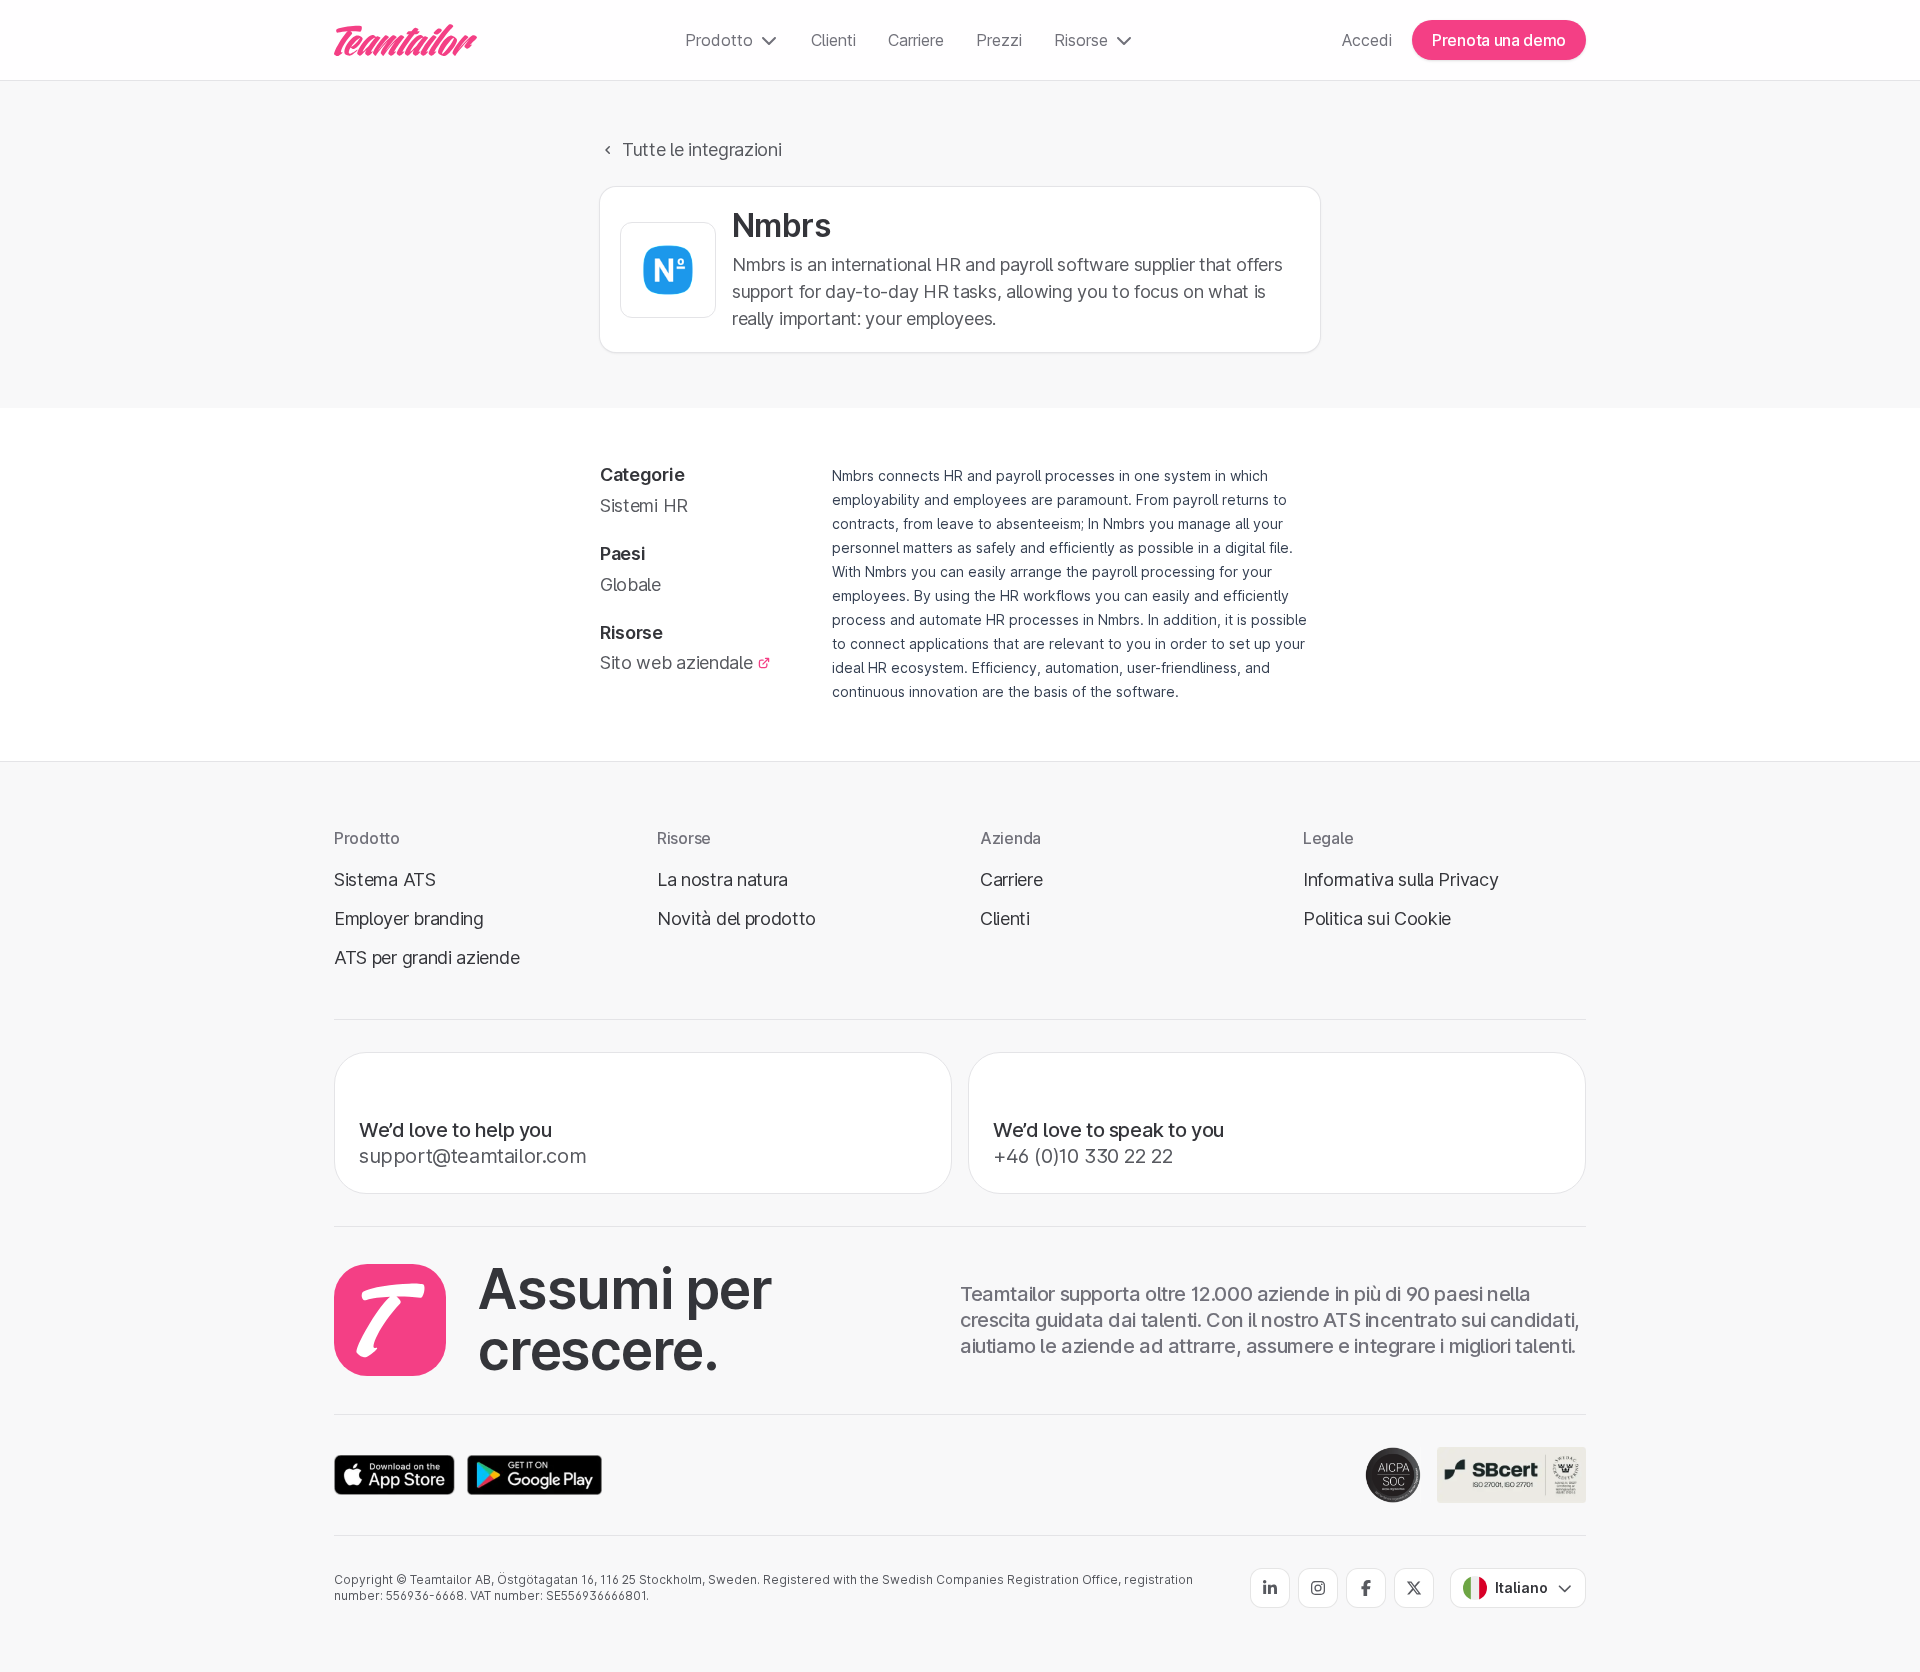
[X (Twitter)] (1414, 1588)
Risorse (1081, 40)
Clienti (833, 40)
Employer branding (409, 918)
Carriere (916, 40)
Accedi (1367, 40)
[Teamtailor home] (405, 40)
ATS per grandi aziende (426, 957)
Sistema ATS (385, 879)
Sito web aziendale (676, 662)
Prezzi (999, 40)
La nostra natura (722, 879)
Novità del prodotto (736, 918)
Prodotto (719, 40)
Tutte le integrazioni (702, 149)
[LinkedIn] (1270, 1588)
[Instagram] (1318, 1588)
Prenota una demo (1499, 40)
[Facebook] (1366, 1588)
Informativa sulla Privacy (1400, 879)
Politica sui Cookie (1377, 918)
